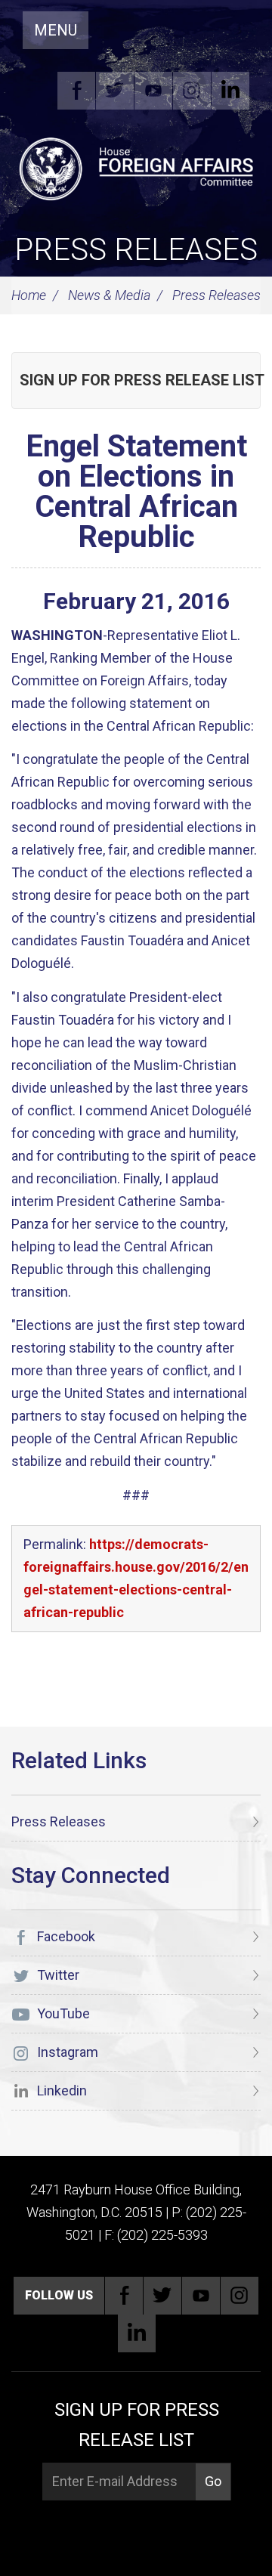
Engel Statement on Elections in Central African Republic (136, 492)
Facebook (76, 91)
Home (29, 295)
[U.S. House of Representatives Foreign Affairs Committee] (136, 167)
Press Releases (136, 250)
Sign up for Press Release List (140, 380)
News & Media (109, 295)
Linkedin (230, 91)
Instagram (192, 91)
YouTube (153, 91)
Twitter (115, 91)
